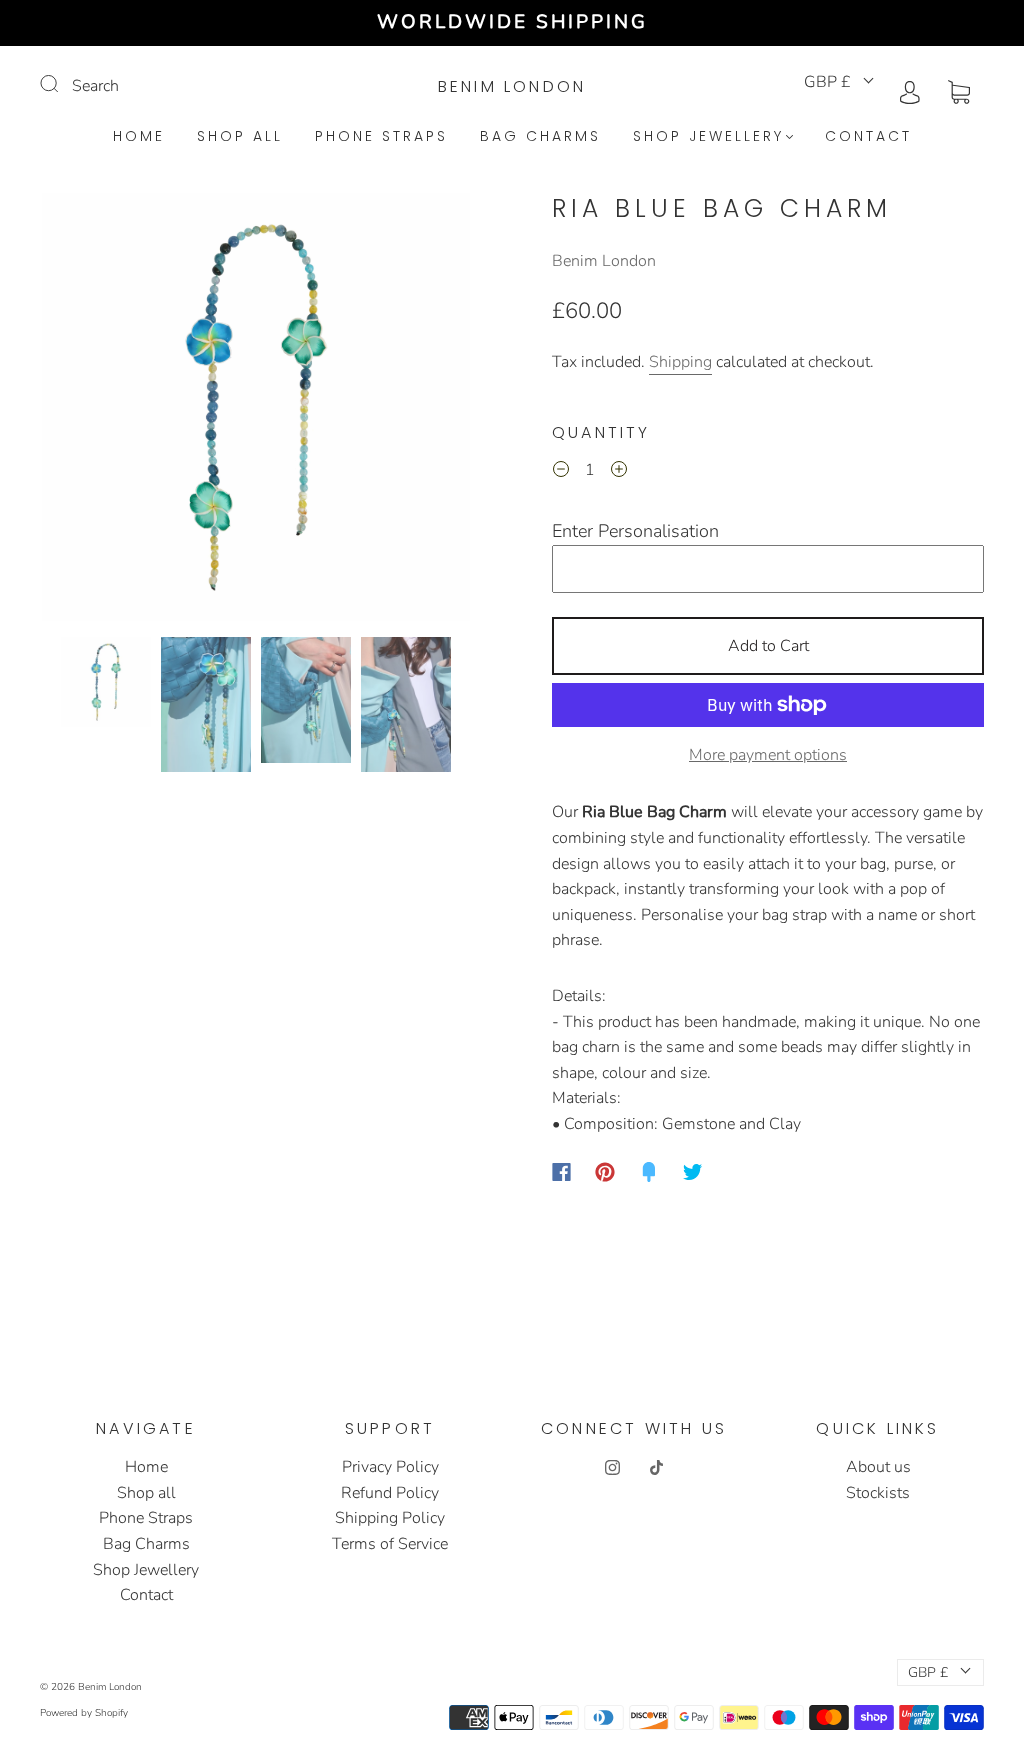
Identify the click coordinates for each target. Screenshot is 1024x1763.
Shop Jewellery (708, 137)
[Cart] (959, 90)
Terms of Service (390, 1544)
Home (139, 137)
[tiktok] (656, 1467)
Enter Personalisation (635, 531)
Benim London (512, 87)
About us (878, 1467)
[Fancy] (649, 1172)
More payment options (768, 755)
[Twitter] (693, 1172)
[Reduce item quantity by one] (561, 473)
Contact (868, 137)
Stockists (878, 1493)
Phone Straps (381, 137)
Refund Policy (390, 1493)
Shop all (240, 137)
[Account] (910, 90)
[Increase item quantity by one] (619, 473)
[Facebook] (561, 1172)
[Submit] (62, 84)
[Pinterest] (605, 1172)
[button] (85, 411)
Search (95, 86)
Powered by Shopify (84, 1713)
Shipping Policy (390, 1518)
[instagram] (612, 1467)
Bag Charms (540, 137)
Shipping (680, 362)
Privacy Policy (390, 1467)
